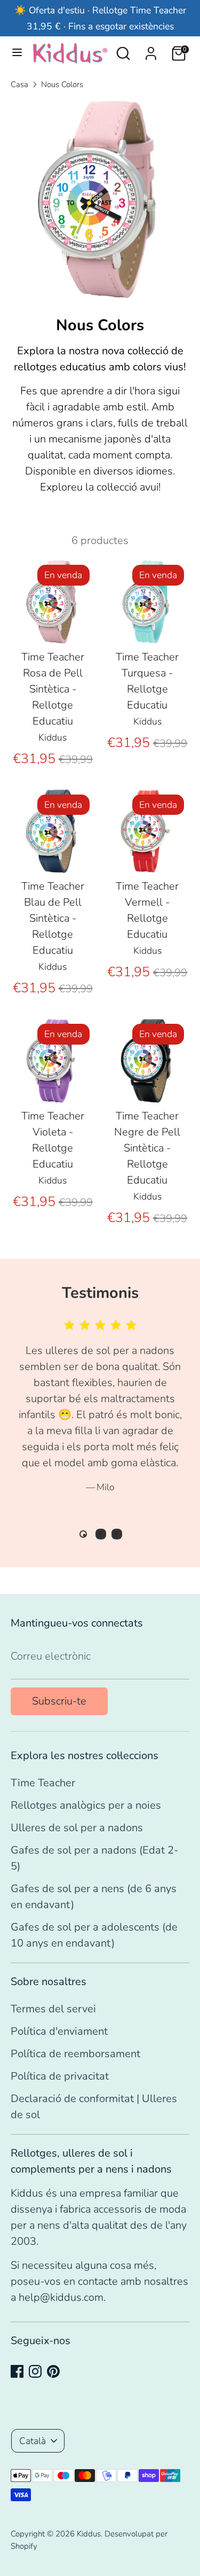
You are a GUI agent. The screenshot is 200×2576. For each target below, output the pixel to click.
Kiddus (89, 2534)
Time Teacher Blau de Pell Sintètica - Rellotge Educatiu (53, 918)
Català (33, 2441)
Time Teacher (43, 1783)
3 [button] (117, 1534)
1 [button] (83, 1534)
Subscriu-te (59, 1701)
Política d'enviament (59, 2031)
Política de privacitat (60, 2076)
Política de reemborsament (75, 2054)
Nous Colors (62, 84)
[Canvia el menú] (17, 53)
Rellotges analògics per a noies (86, 1805)
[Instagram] (35, 2371)
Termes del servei (53, 2009)
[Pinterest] (53, 2371)
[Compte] (151, 50)
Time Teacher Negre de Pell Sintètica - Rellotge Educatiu (147, 1148)
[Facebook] (17, 2371)
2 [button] (101, 1534)
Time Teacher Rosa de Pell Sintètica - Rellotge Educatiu (53, 689)
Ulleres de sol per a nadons (77, 1828)
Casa (19, 84)
